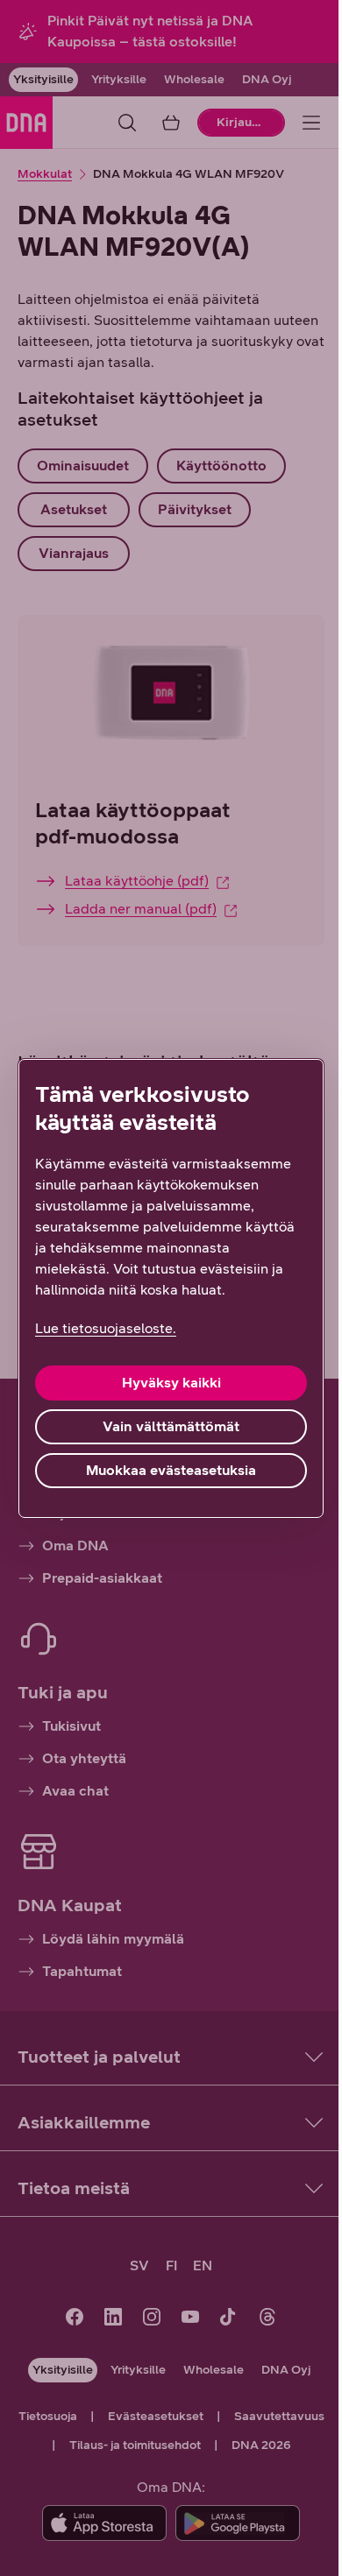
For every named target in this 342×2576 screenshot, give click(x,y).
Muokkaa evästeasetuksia (171, 1470)
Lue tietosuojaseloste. (106, 1328)
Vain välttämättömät (171, 1426)
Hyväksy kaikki (171, 1383)
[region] (171, 1288)
